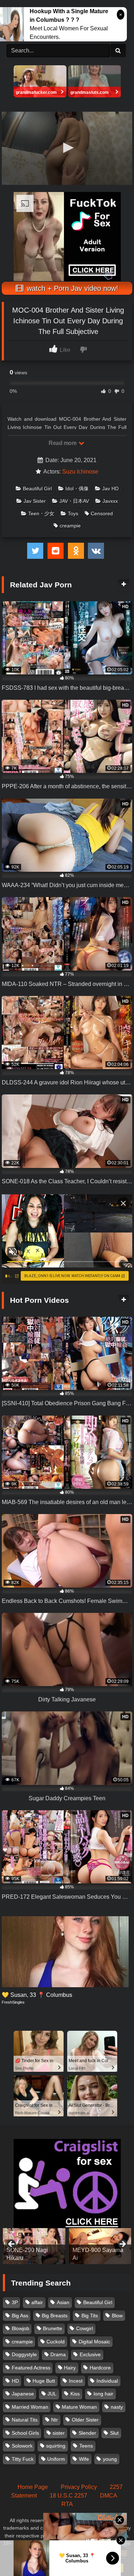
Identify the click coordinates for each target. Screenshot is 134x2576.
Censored (102, 513)
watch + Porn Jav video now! (71, 288)
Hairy (70, 2368)
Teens (86, 2446)
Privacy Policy (79, 2487)
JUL (52, 2394)
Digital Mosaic (94, 2342)
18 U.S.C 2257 (68, 2496)
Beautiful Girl (37, 489)
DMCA (109, 2496)
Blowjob (21, 2328)
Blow (117, 2316)
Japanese (23, 2394)
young (110, 2459)
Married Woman (30, 2407)
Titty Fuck (23, 2459)
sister (59, 2433)
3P (15, 2302)
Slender (87, 2433)
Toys (73, 513)
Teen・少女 (41, 513)
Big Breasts (55, 2316)
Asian (63, 2302)
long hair (103, 2394)
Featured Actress (31, 2368)
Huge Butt (44, 2381)
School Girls (25, 2433)
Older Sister (85, 2420)
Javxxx (110, 501)
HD (15, 2381)
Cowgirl (85, 2328)
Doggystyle (24, 2354)
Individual (107, 2381)
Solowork (22, 2446)
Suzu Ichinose (80, 472)
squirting (56, 2446)
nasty (117, 2407)
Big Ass (20, 2316)
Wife (84, 2459)
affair (37, 2302)
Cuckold (56, 2342)
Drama (58, 2354)
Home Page (33, 2487)
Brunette (53, 2328)
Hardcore (100, 2368)
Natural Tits (25, 2420)
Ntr (54, 2420)
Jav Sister (35, 501)
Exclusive (90, 2354)
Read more (63, 443)
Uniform (56, 2459)
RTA (67, 2504)
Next (122, 2244)
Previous (12, 2244)
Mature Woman (79, 2407)
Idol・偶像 (77, 489)
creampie (70, 526)
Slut (114, 2433)
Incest (76, 2381)
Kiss (75, 2394)
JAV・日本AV (74, 501)
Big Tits (90, 2316)
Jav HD (110, 489)
